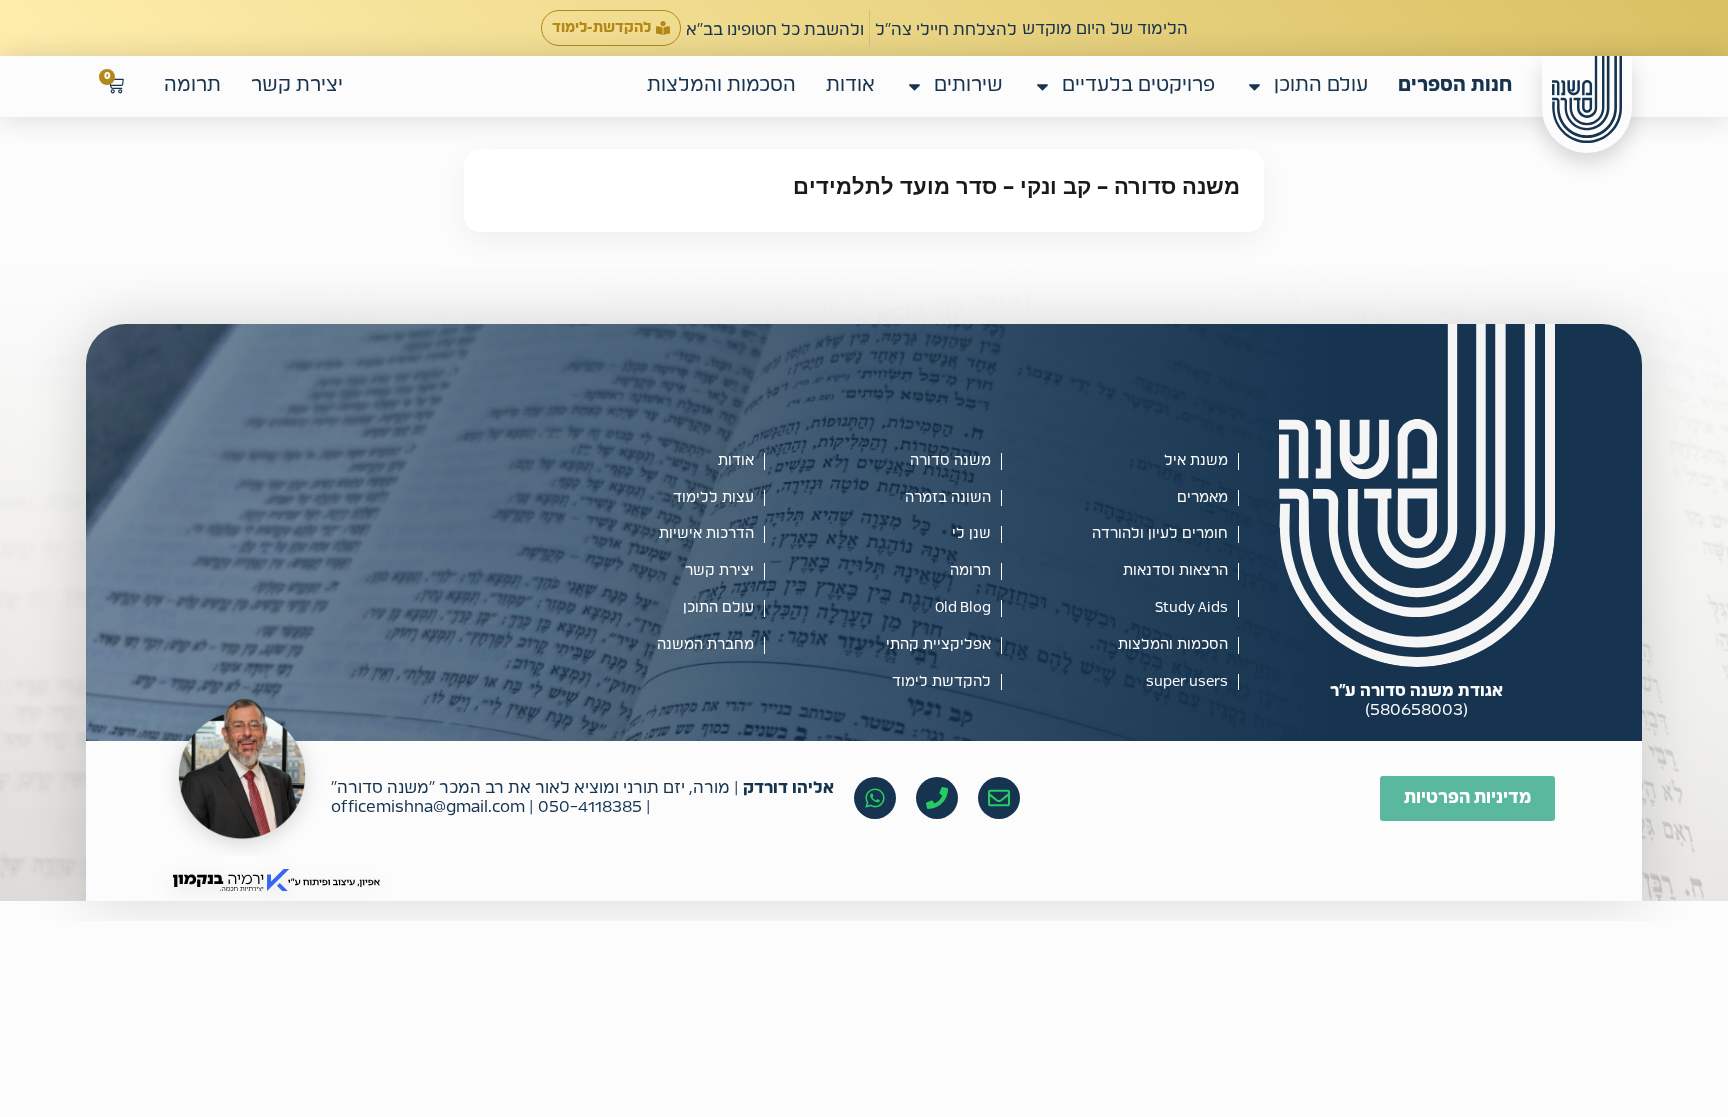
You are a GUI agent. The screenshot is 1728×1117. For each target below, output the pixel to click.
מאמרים (1202, 498)
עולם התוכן (1321, 85)
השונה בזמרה (948, 498)
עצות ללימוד (713, 498)
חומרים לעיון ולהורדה (1160, 534)
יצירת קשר (297, 85)
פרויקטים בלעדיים (1138, 85)
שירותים (968, 85)
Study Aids (1191, 608)
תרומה (192, 85)
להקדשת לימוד (941, 682)
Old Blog (963, 608)
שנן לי (971, 534)
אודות (850, 85)
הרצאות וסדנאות (1175, 571)
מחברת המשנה (705, 645)
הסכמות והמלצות (721, 85)
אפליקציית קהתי (938, 645)
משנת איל (1196, 461)
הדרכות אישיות (706, 534)
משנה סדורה (950, 461)
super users (1187, 682)
